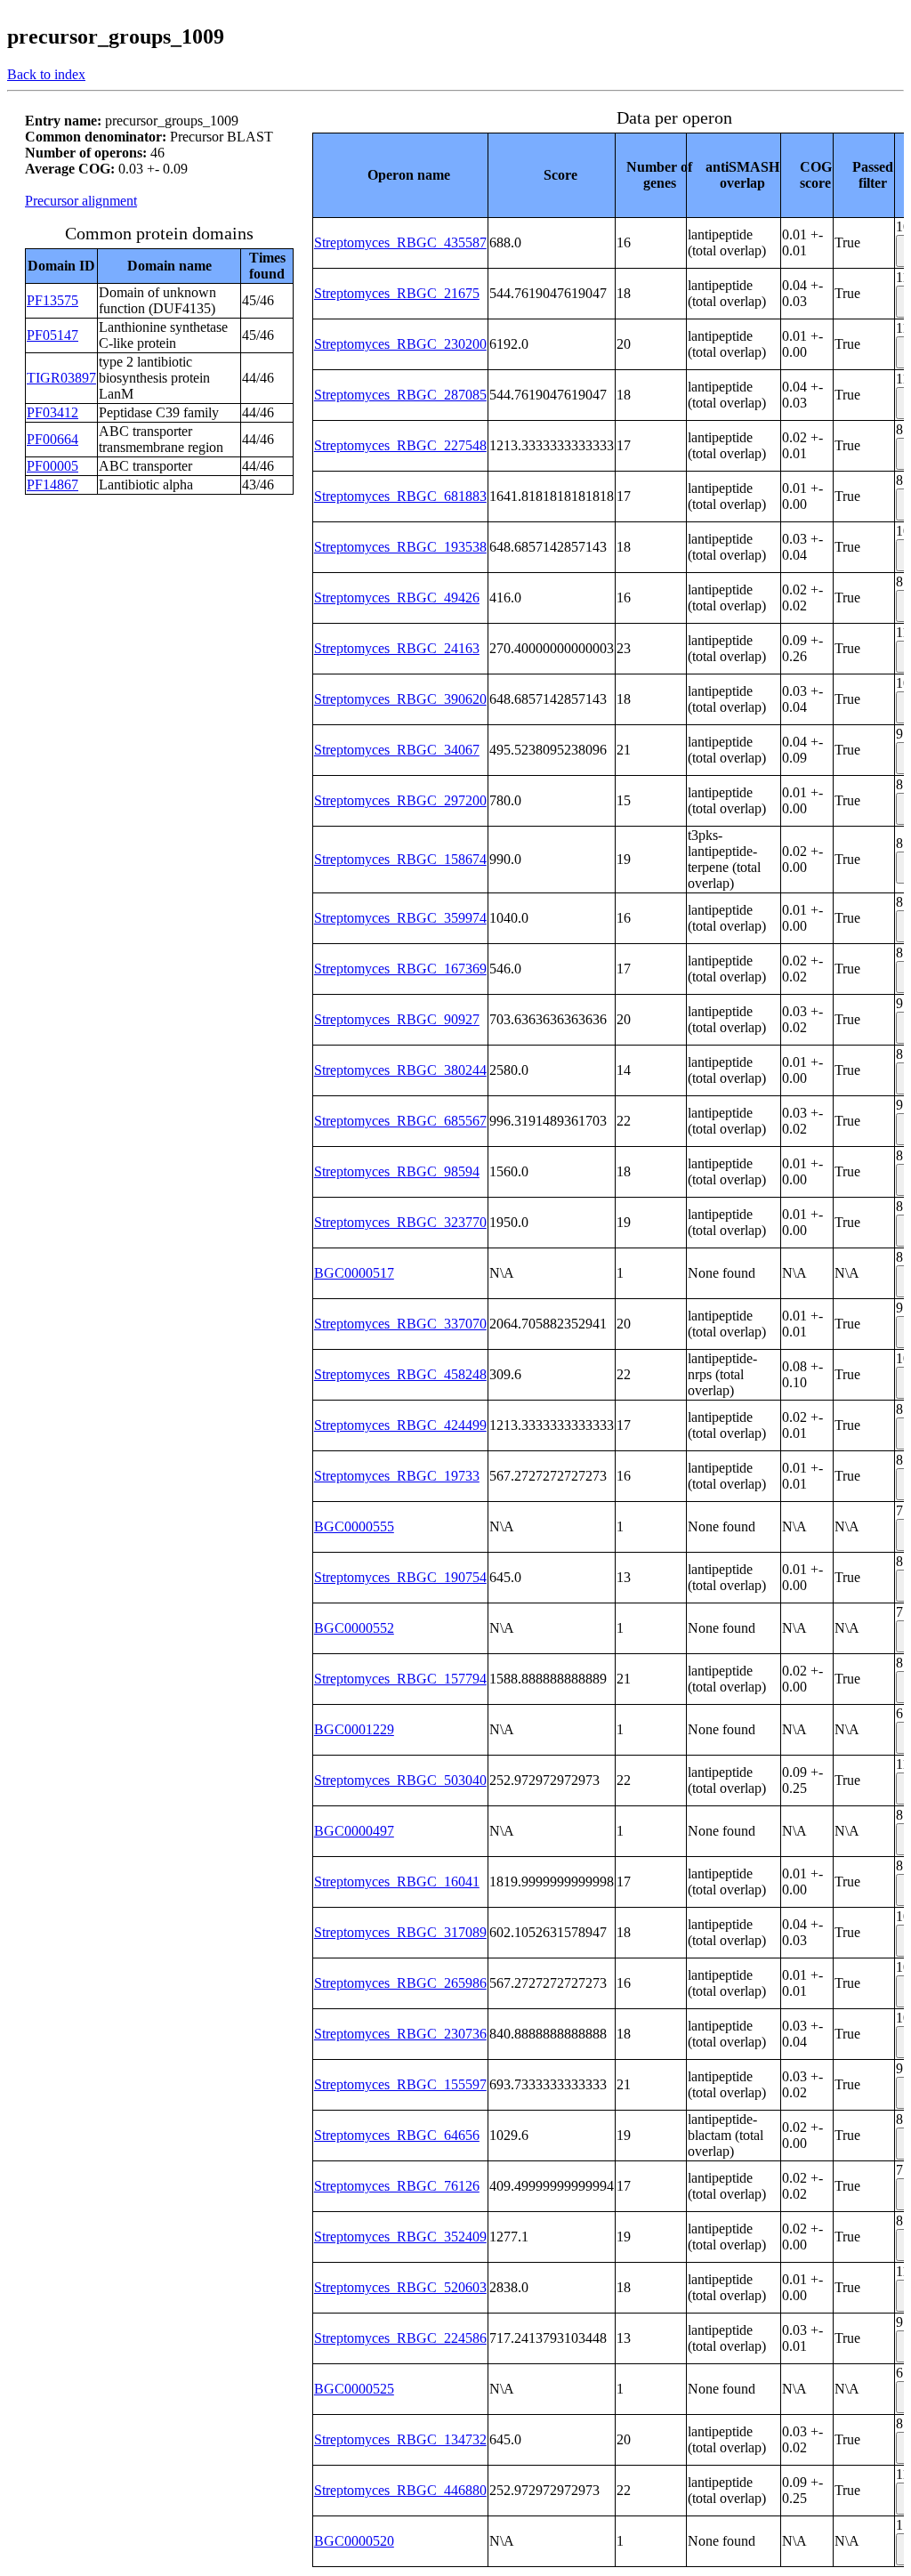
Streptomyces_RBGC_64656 (397, 2135)
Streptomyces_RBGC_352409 (400, 2237)
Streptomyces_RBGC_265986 (400, 1983)
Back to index (46, 74)
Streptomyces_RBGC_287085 (400, 395)
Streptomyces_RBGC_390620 (400, 699)
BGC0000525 (354, 2389)
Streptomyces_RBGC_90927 (397, 1019)
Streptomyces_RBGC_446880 (400, 2490)
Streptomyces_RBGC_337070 (400, 1324)
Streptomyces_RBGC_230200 (400, 344)
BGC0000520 (354, 2541)
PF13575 (52, 300)
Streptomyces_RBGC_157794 (400, 1679)
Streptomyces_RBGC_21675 (397, 293)
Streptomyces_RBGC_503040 (400, 1780)
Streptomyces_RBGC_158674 (400, 859)
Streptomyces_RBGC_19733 (397, 1476)
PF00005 (52, 466)
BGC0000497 (354, 1831)
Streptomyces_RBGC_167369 (400, 969)
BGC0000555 (354, 1526)
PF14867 (52, 485)
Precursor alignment (81, 201)
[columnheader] (400, 175)
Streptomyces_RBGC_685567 (400, 1121)
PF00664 (52, 439)
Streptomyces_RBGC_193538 (400, 547)
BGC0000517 (354, 1273)
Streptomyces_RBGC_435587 (400, 242)
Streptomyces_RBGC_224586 (400, 2338)
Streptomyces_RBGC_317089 (400, 1932)
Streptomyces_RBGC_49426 (397, 598)
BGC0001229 (354, 1729)
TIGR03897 (61, 378)
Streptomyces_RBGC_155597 (400, 2084)
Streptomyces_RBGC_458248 (400, 1374)
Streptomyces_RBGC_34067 (397, 750)
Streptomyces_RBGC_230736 (400, 2034)
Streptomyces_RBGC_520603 (400, 2287)
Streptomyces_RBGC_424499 (400, 1425)
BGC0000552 (354, 1628)
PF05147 (52, 335)
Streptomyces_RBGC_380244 (400, 1070)
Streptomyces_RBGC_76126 (397, 2186)
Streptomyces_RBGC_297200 (400, 800)
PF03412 (52, 412)
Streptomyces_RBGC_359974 (400, 918)
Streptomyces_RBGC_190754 (400, 1577)
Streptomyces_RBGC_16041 (397, 1882)
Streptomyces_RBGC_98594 (397, 1171)
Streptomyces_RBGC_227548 (400, 445)
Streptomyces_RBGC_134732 (400, 2439)
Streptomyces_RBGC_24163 (397, 648)
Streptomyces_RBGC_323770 (400, 1222)
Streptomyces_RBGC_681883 (400, 496)
